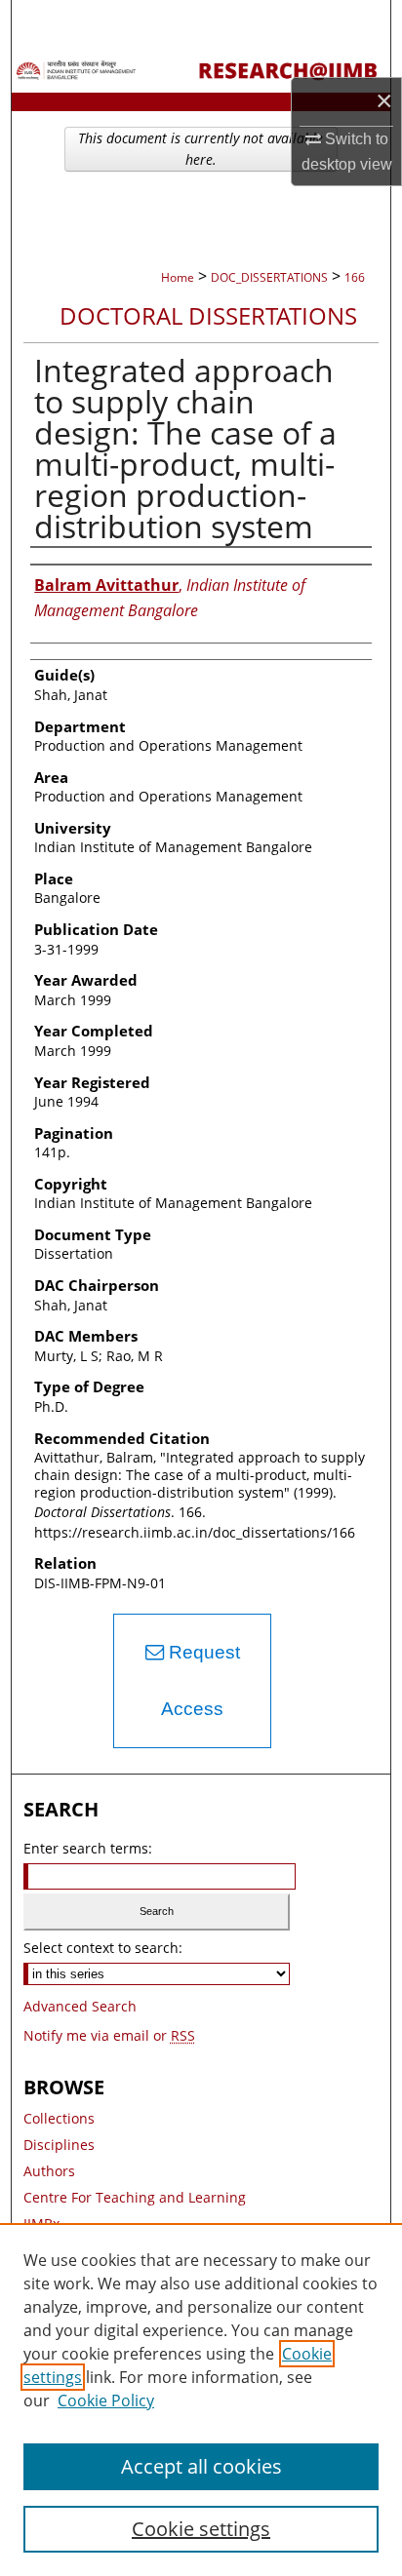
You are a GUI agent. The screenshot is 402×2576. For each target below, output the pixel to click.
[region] (201, 2400)
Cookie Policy (106, 2400)
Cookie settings (201, 2529)
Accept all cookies (201, 2466)
